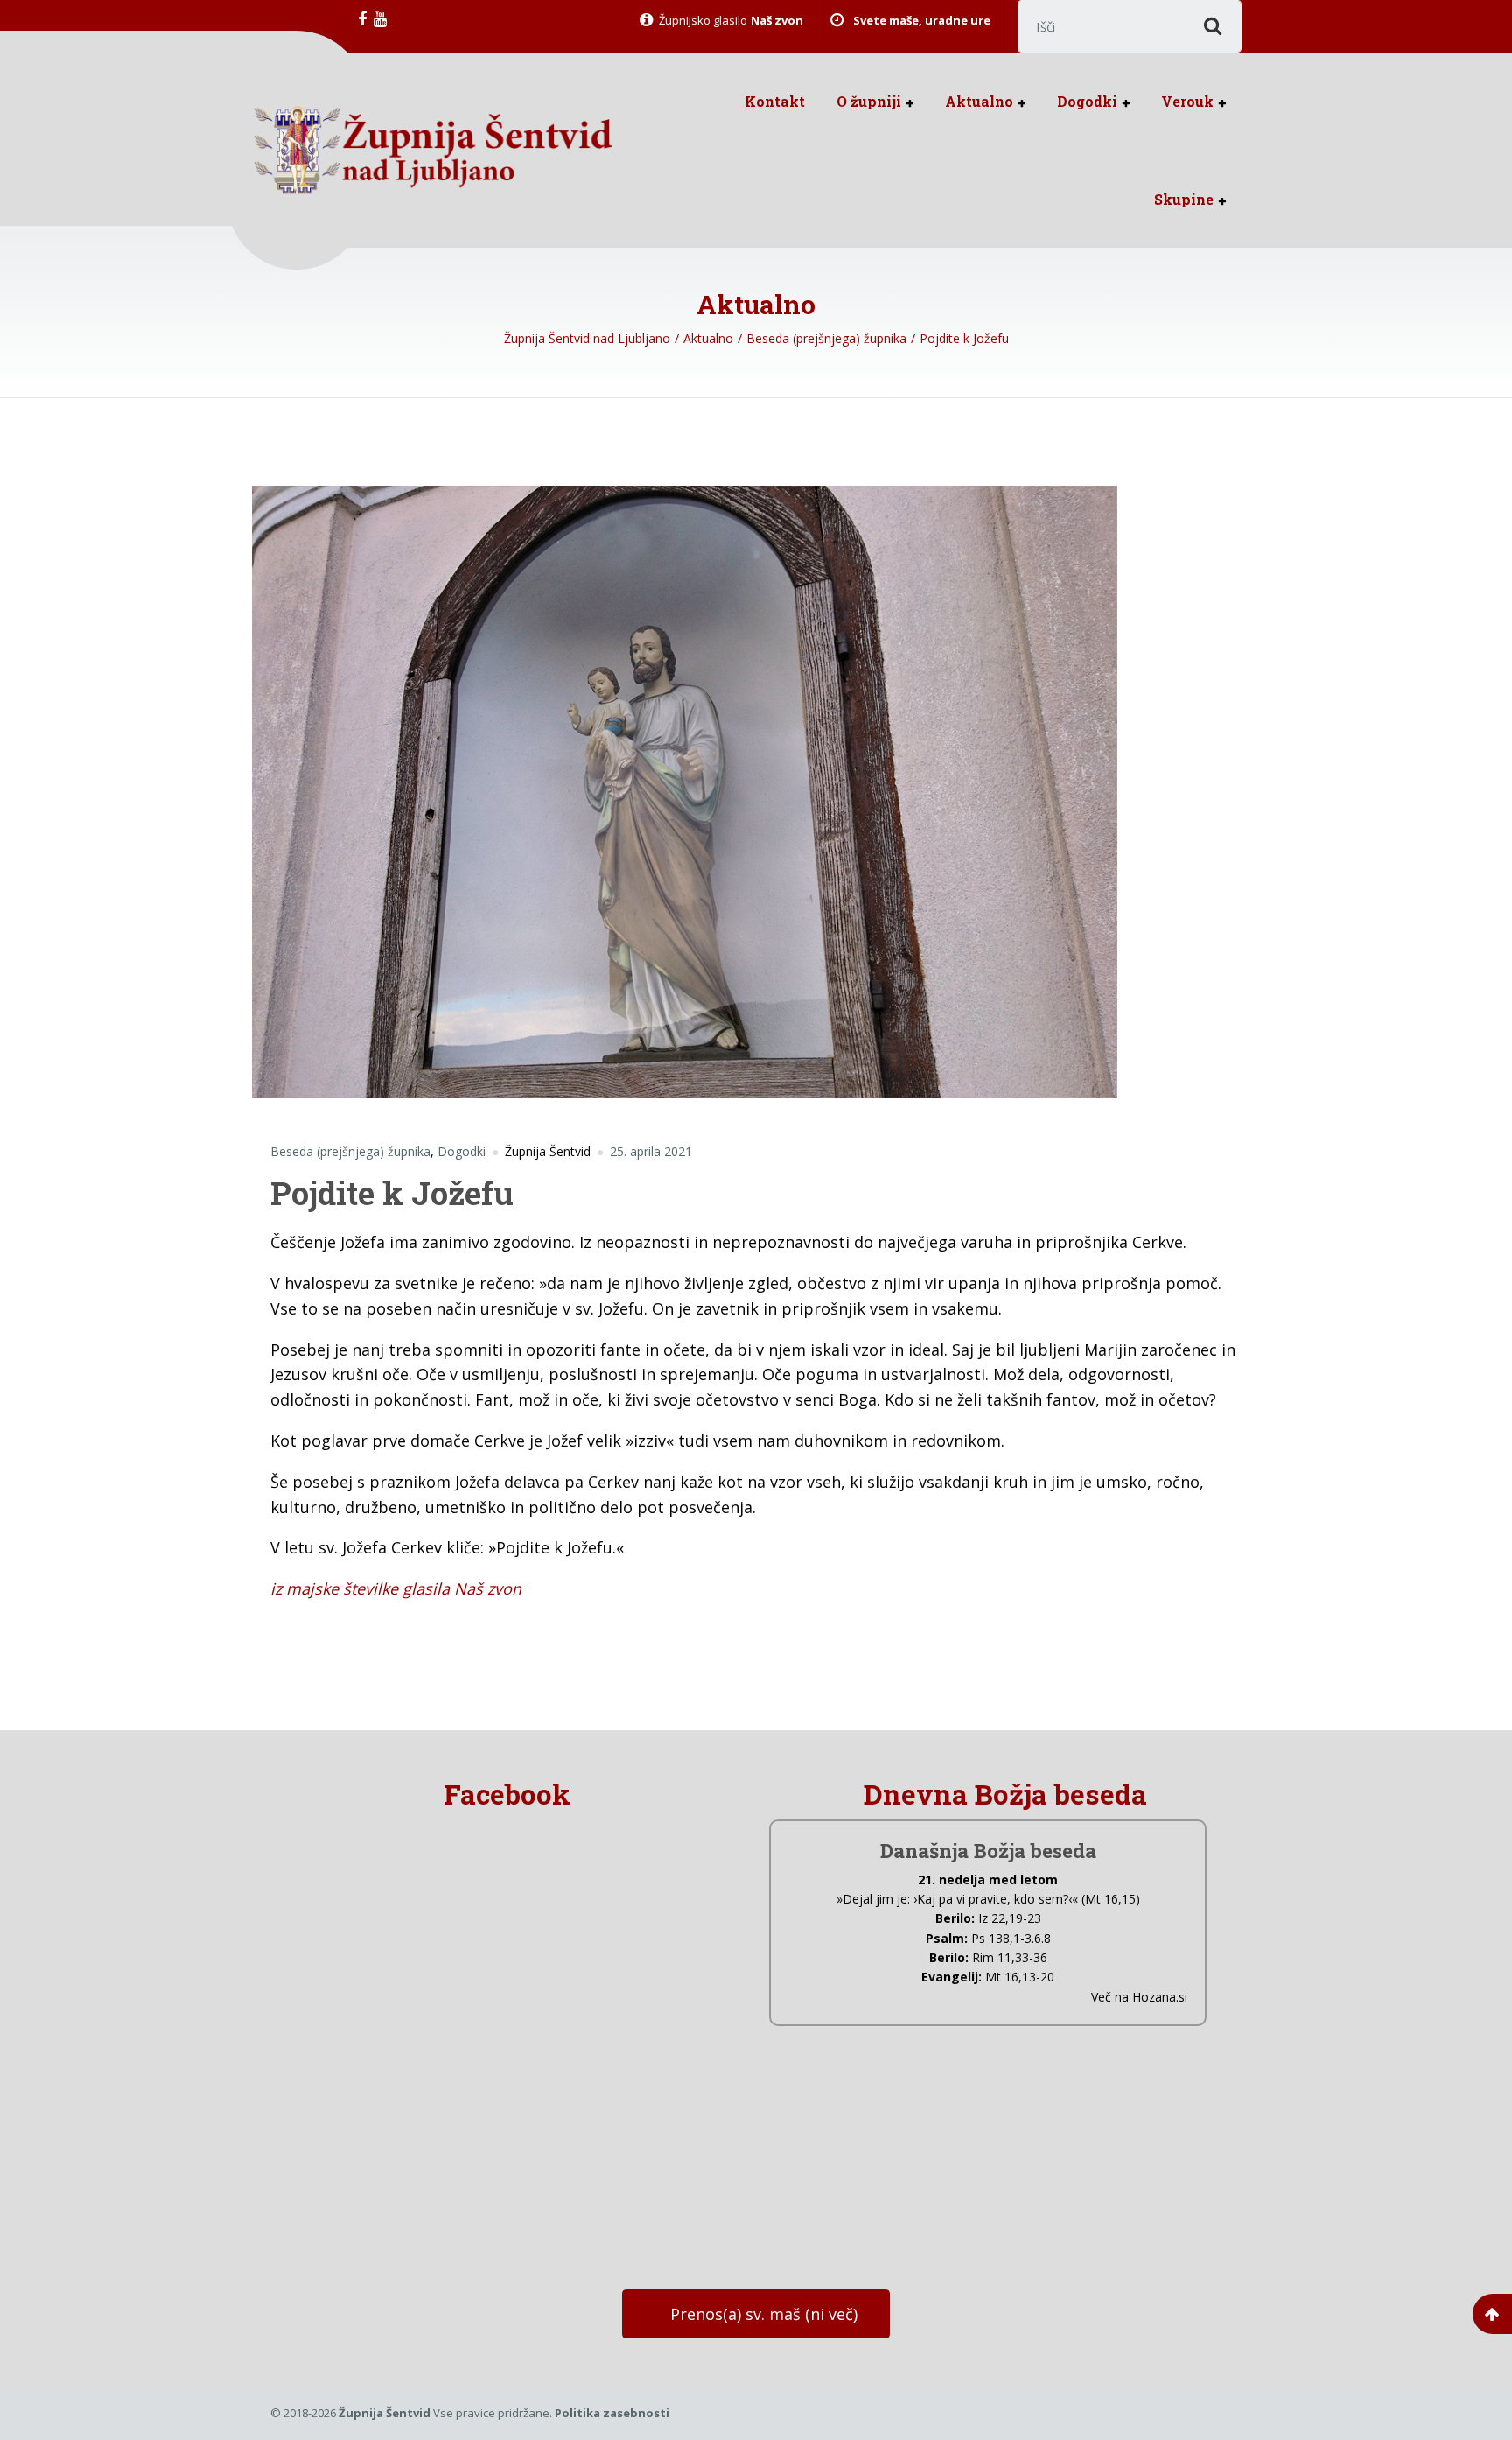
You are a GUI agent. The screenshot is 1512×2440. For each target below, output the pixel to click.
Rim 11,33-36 (1010, 1957)
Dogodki (1087, 101)
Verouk (1187, 101)
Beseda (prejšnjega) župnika (350, 1151)
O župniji (869, 101)
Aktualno (979, 101)
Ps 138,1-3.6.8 (1011, 1938)
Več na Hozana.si (1139, 1997)
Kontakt (775, 101)
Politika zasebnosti (612, 2413)
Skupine (1184, 199)
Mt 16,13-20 (1020, 1977)
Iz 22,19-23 (1010, 1918)
